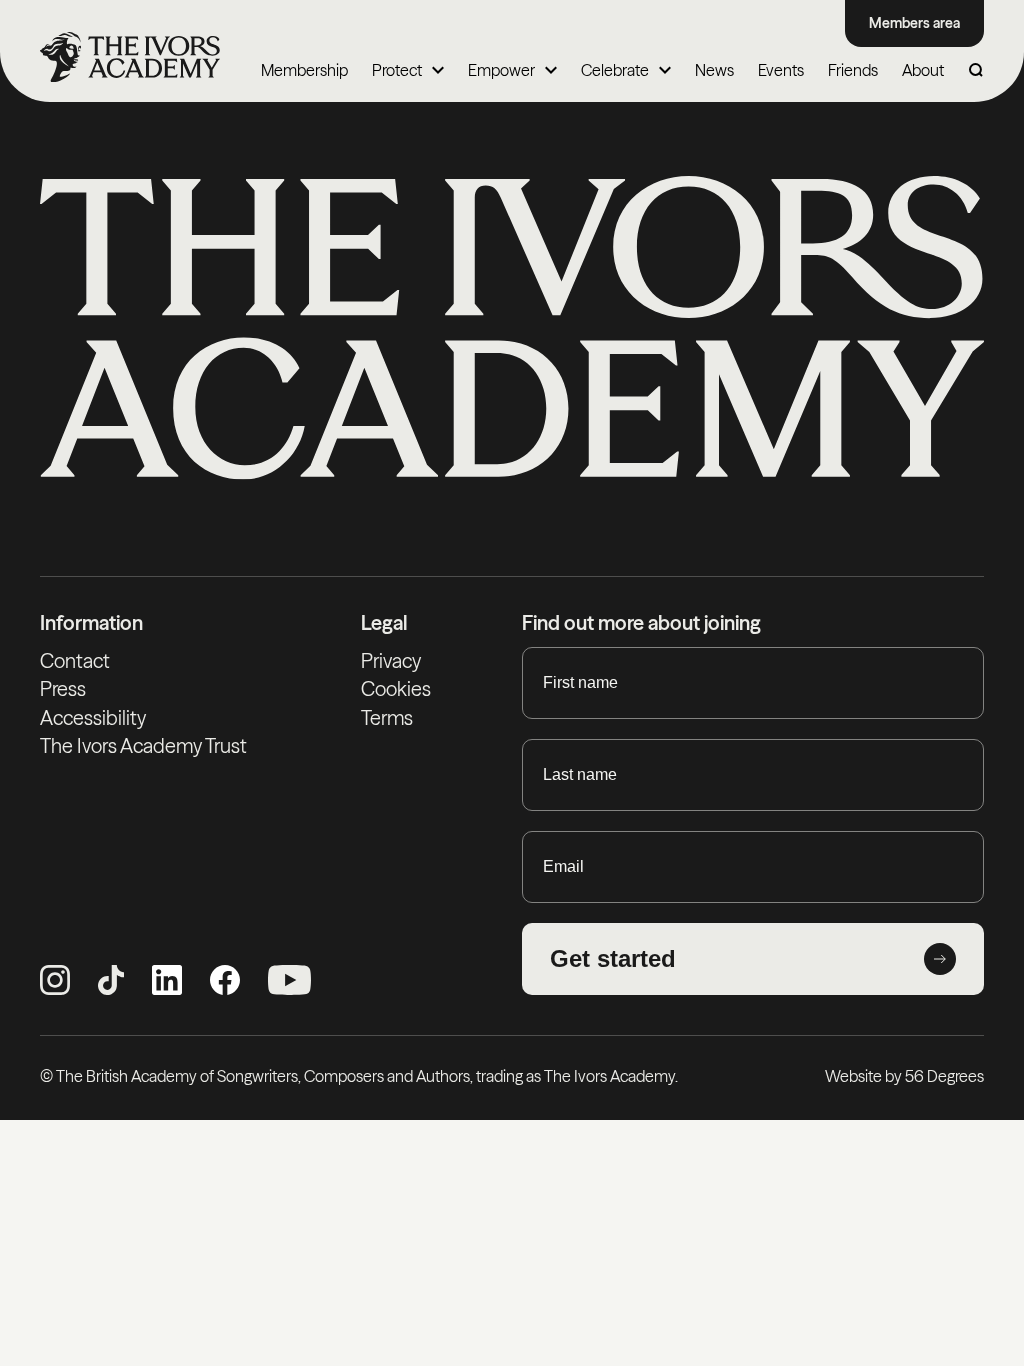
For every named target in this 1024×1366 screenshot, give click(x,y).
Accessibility (93, 718)
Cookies (396, 689)
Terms (387, 718)
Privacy (391, 661)
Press (63, 689)
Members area (914, 23)
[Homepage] (130, 57)
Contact (75, 661)
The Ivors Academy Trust (143, 746)
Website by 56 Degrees (904, 1076)
